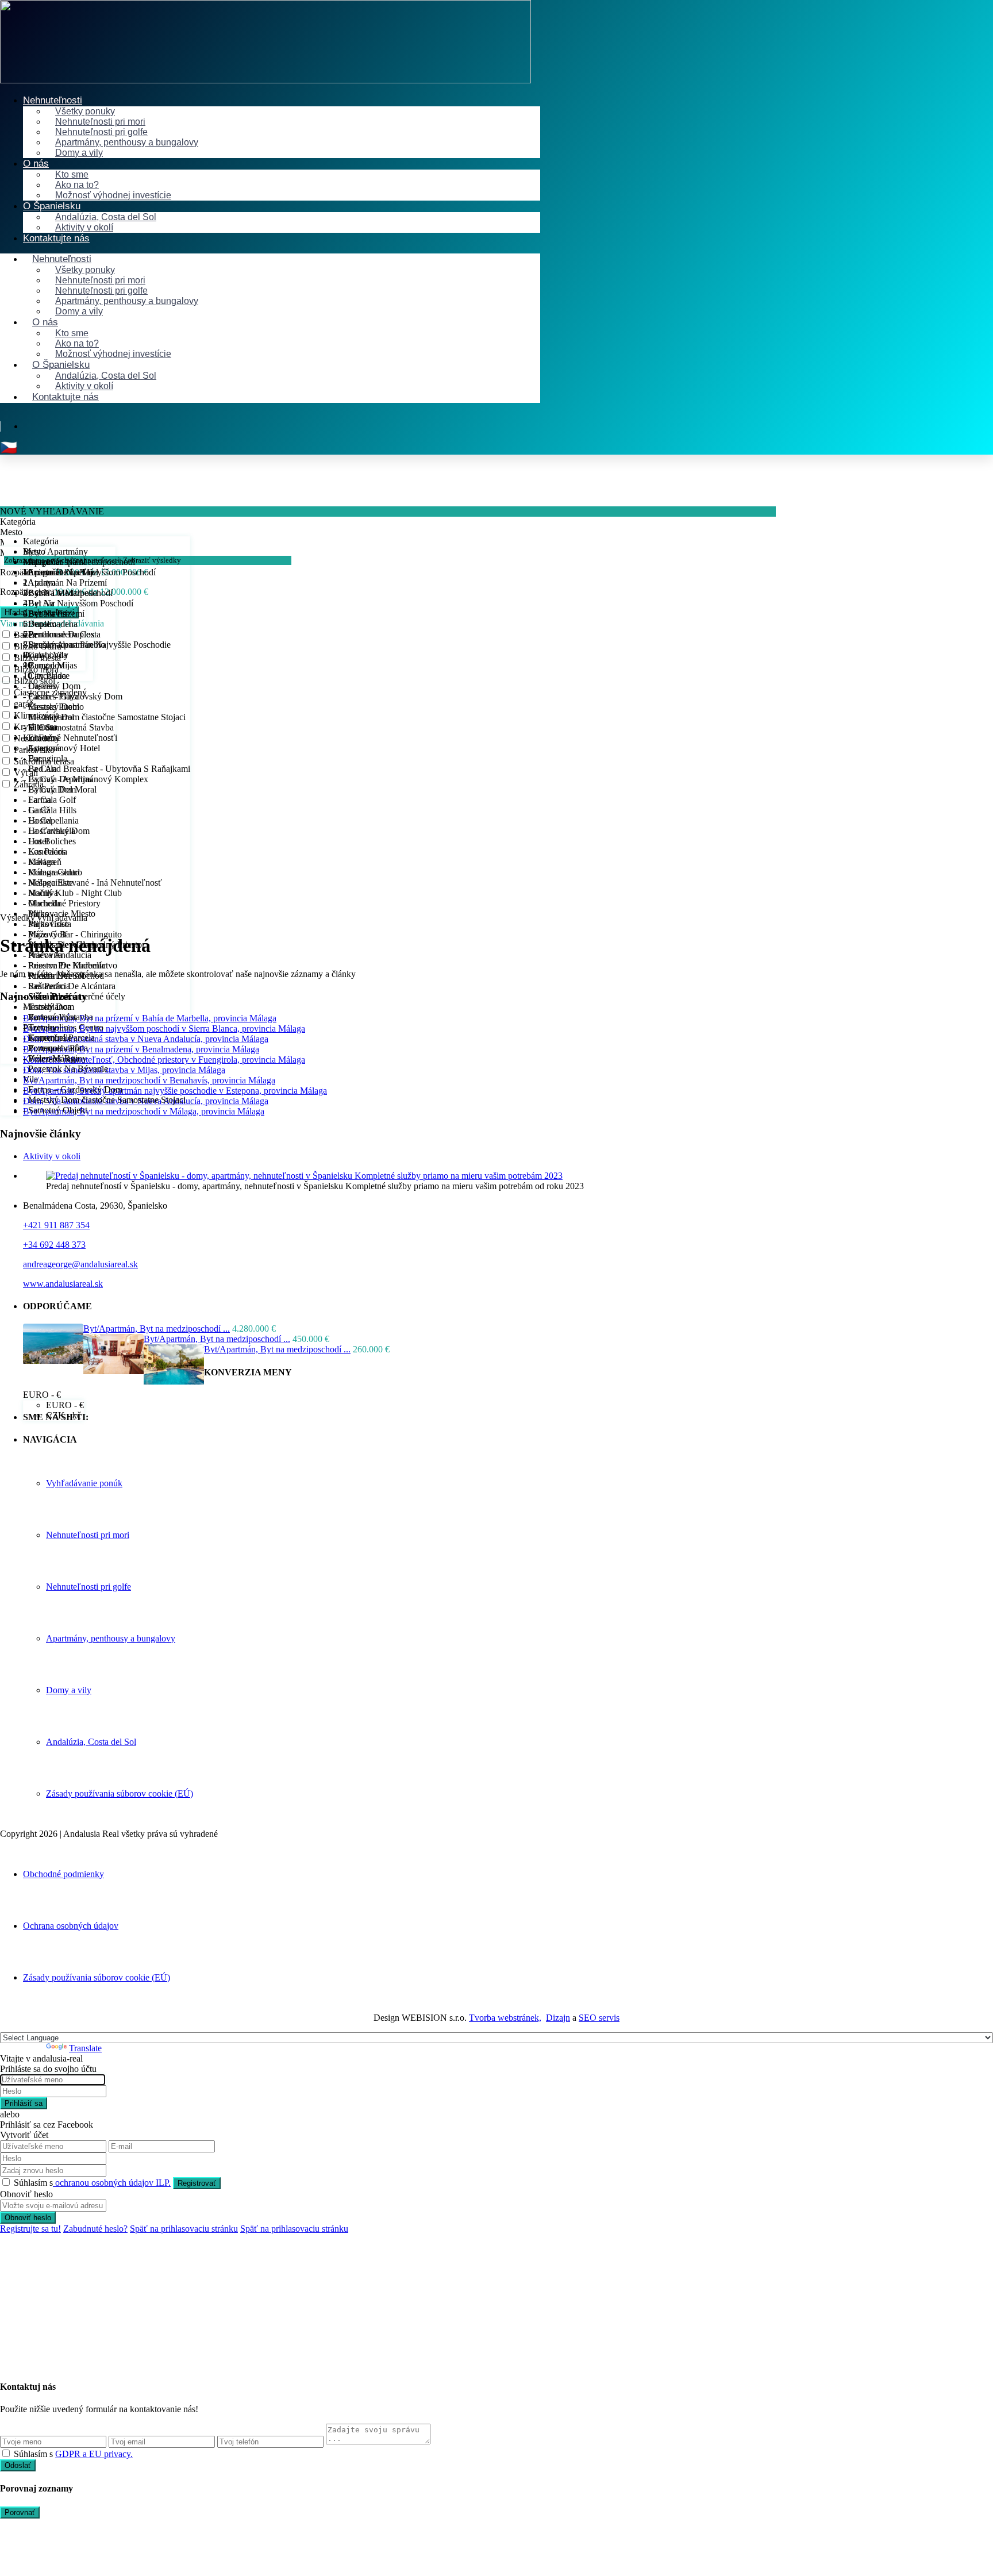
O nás (36, 164)
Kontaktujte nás (56, 238)
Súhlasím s (92, 2183)
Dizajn (558, 2018)
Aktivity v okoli (52, 1156)
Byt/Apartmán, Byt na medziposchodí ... (157, 1329)
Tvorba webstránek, (505, 2018)
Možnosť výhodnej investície (113, 195)
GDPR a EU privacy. (94, 2454)
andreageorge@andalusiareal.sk (80, 1264)
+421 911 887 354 (56, 1225)
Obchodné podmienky (63, 1874)
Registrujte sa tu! (30, 2229)
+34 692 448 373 (54, 1245)
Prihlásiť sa (24, 2103)
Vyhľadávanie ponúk (84, 1483)
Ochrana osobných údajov (71, 1926)
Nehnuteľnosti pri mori (88, 1535)
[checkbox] (6, 2453)
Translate (85, 2048)
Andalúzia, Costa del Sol (91, 1742)
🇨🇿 (9, 448)
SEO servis (599, 2018)
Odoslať (18, 2465)
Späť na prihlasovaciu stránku (184, 2229)
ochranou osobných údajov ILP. (112, 2183)
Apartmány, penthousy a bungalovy (127, 142)
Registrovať (197, 2183)
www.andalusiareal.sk (63, 1284)
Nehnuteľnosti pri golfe (88, 1587)
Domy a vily (79, 153)
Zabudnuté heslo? (95, 2229)
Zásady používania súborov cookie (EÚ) (120, 1793)
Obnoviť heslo (28, 2218)
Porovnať (20, 2512)
